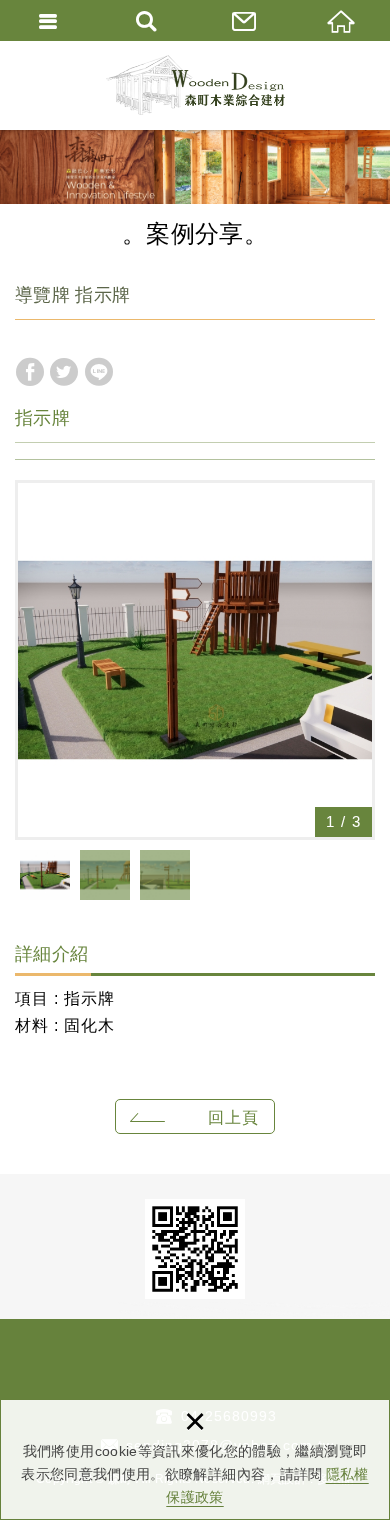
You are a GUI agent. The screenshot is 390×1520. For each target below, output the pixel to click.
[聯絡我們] (244, 20)
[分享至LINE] (99, 372)
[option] (195, 660)
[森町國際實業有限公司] (195, 85)
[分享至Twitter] (64, 372)
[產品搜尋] (147, 20)
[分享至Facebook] (30, 372)
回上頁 (233, 1117)
